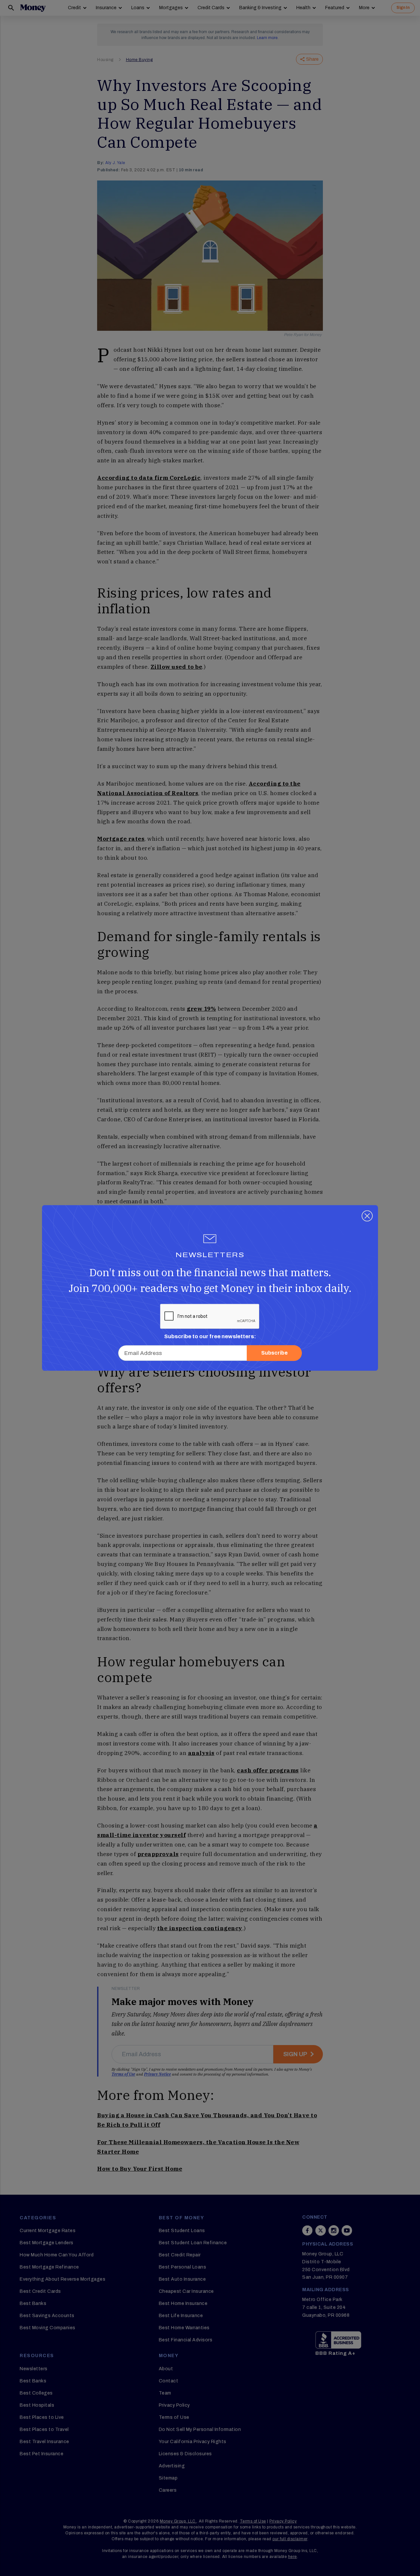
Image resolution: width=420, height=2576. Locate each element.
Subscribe (274, 1353)
